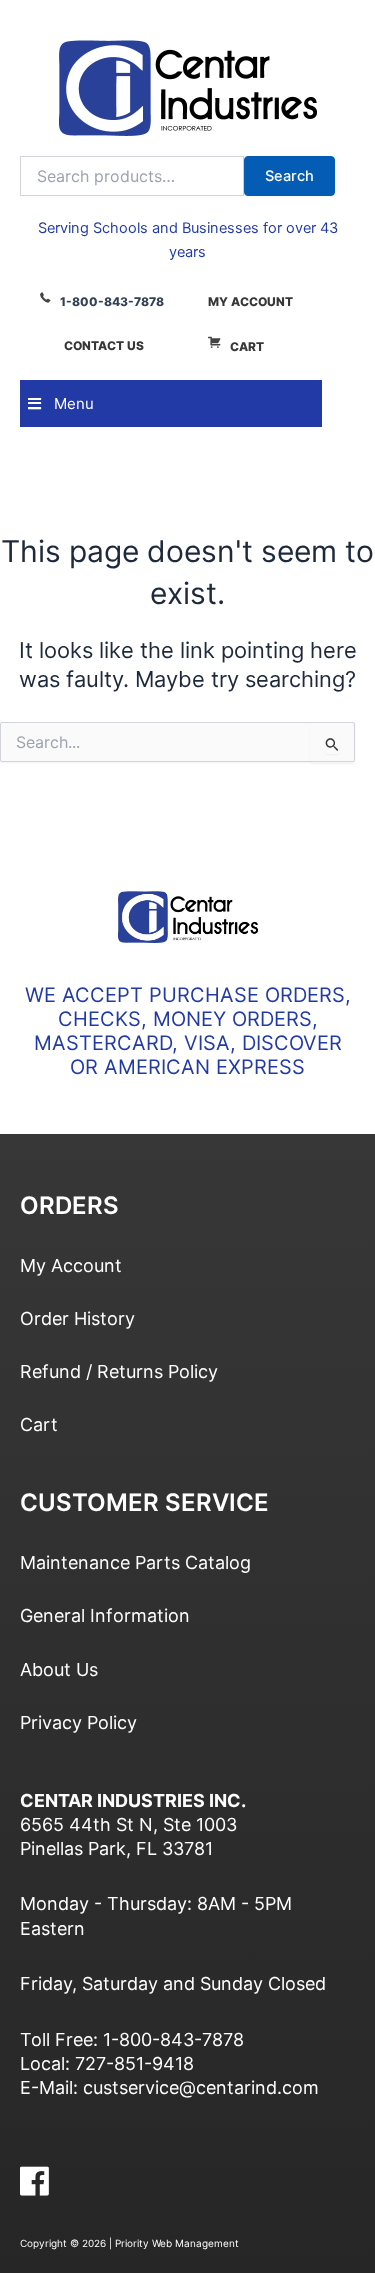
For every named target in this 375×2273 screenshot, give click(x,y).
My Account (250, 301)
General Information (105, 1615)
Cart (247, 346)
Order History (77, 1318)
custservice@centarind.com (201, 2087)
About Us (59, 1669)
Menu (74, 403)
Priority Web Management (177, 2243)
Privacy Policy (78, 1722)
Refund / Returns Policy (119, 1371)
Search (289, 176)
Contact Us (104, 345)
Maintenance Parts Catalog (135, 1562)
